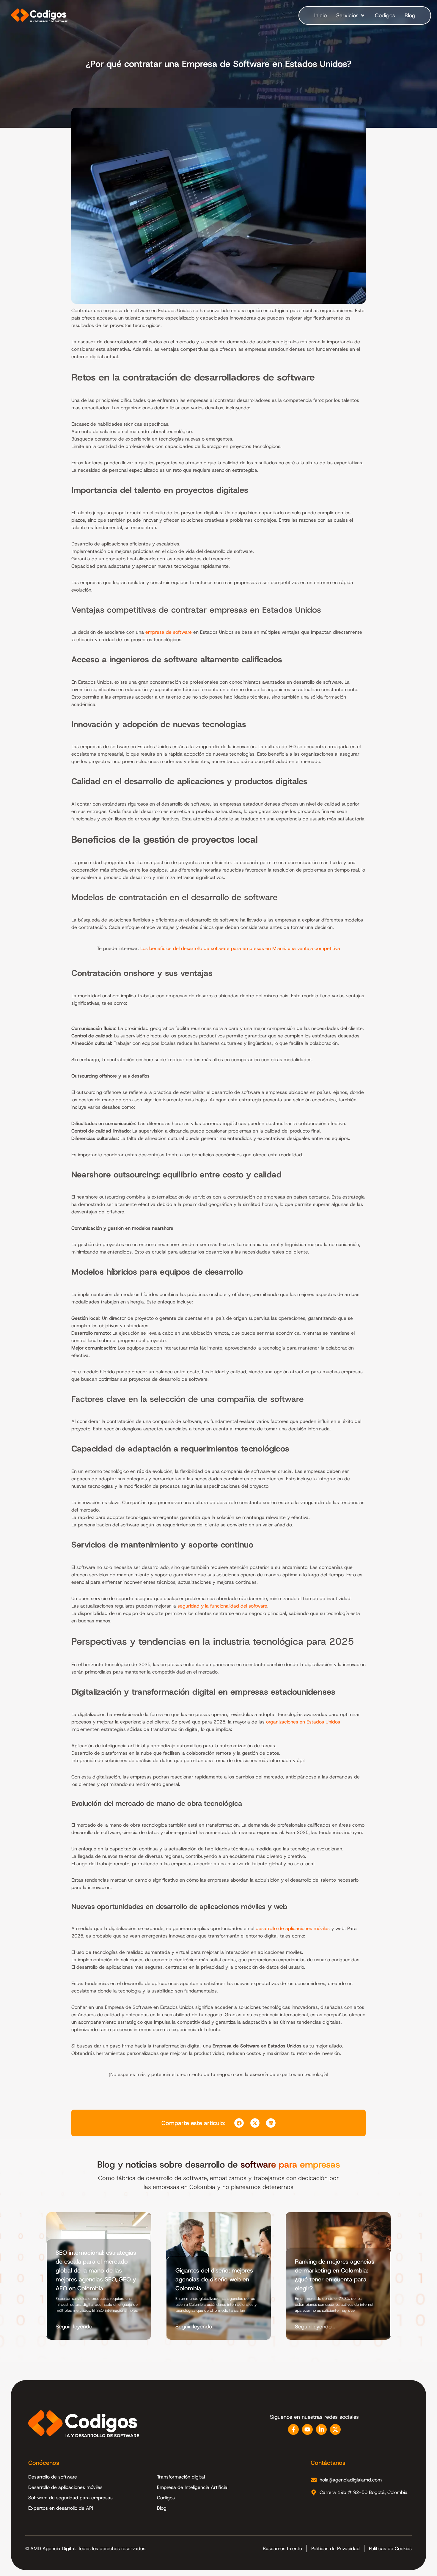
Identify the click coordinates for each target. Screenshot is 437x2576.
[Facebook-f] (293, 2429)
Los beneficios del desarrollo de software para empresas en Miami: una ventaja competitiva (240, 948)
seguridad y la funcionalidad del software (222, 1606)
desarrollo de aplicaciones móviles (293, 1928)
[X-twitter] (335, 2429)
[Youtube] (307, 2429)
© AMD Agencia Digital (50, 2549)
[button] (239, 2123)
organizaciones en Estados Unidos (303, 1722)
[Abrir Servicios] (363, 15)
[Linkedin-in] (321, 2429)
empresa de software (169, 632)
